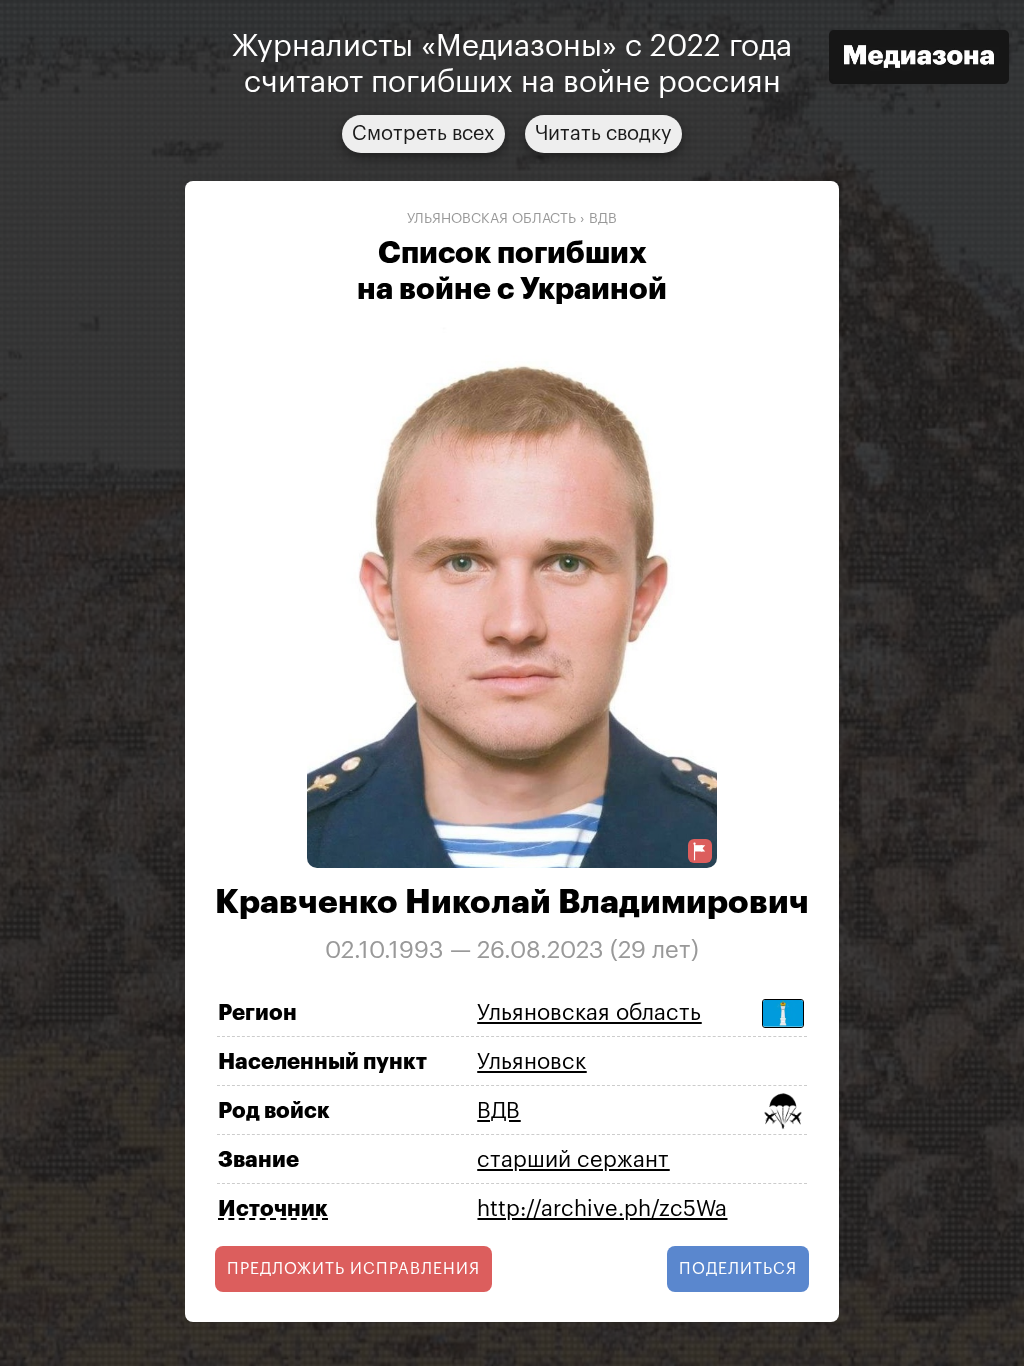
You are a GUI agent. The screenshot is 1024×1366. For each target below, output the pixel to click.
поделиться (738, 1269)
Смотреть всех (423, 134)
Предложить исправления (353, 1269)
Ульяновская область (491, 219)
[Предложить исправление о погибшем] (700, 851)
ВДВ (603, 219)
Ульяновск (531, 1062)
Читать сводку (603, 134)
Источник (273, 1209)
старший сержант (573, 1160)
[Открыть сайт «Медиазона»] (919, 59)
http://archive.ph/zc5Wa (602, 1209)
